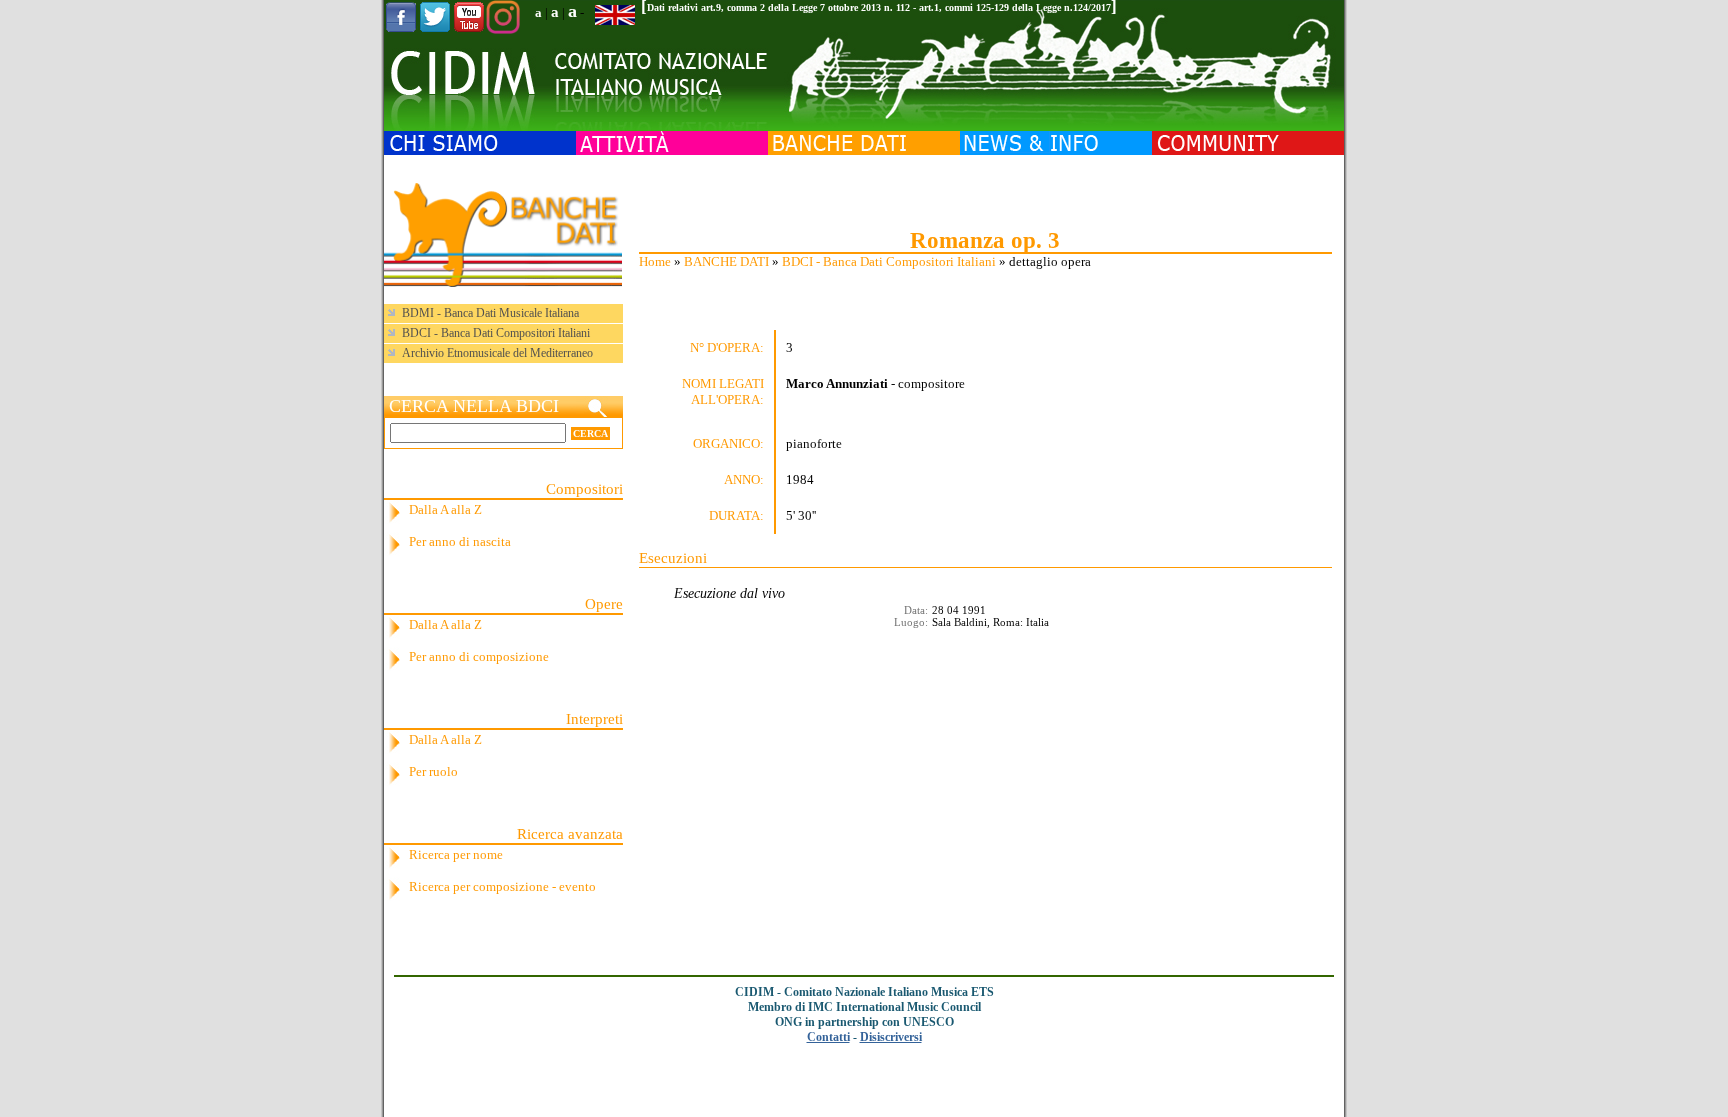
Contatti (828, 1037)
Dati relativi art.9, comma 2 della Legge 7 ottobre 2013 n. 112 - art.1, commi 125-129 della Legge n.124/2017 (879, 7)
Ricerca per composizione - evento (502, 886)
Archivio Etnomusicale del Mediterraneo (497, 353)
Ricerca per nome (456, 854)
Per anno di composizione (479, 656)
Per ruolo (433, 771)
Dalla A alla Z (445, 509)
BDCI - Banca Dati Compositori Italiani (889, 261)
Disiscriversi (891, 1037)
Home (655, 261)
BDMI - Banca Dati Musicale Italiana (490, 313)
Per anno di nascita (460, 541)
